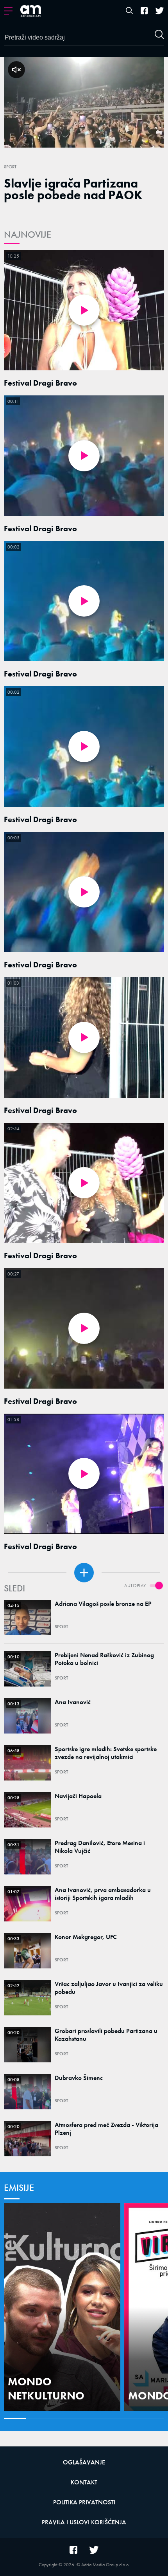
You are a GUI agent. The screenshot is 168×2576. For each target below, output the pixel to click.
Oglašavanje (84, 2462)
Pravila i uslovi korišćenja (84, 2522)
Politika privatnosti (84, 2502)
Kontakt (84, 2482)
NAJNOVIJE (28, 234)
